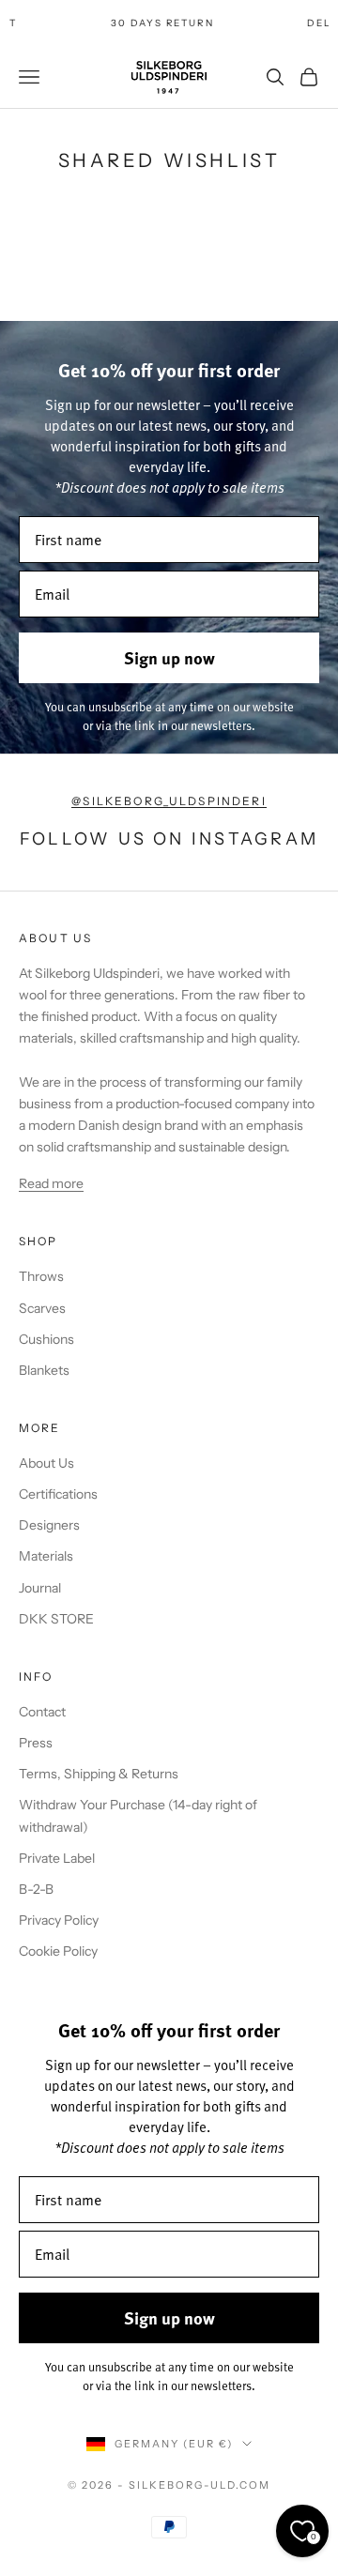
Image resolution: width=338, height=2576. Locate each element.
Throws (41, 1276)
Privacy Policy (59, 1920)
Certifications (58, 1494)
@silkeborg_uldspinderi (169, 801)
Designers (49, 1525)
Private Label (57, 1858)
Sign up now (169, 658)
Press (36, 1743)
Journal (40, 1588)
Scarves (42, 1308)
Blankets (44, 1370)
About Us (46, 1463)
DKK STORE (56, 1619)
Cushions (46, 1339)
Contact (42, 1712)
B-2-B (36, 1889)
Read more (51, 1183)
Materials (46, 1556)
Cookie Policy (58, 1951)
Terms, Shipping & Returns (99, 1774)
